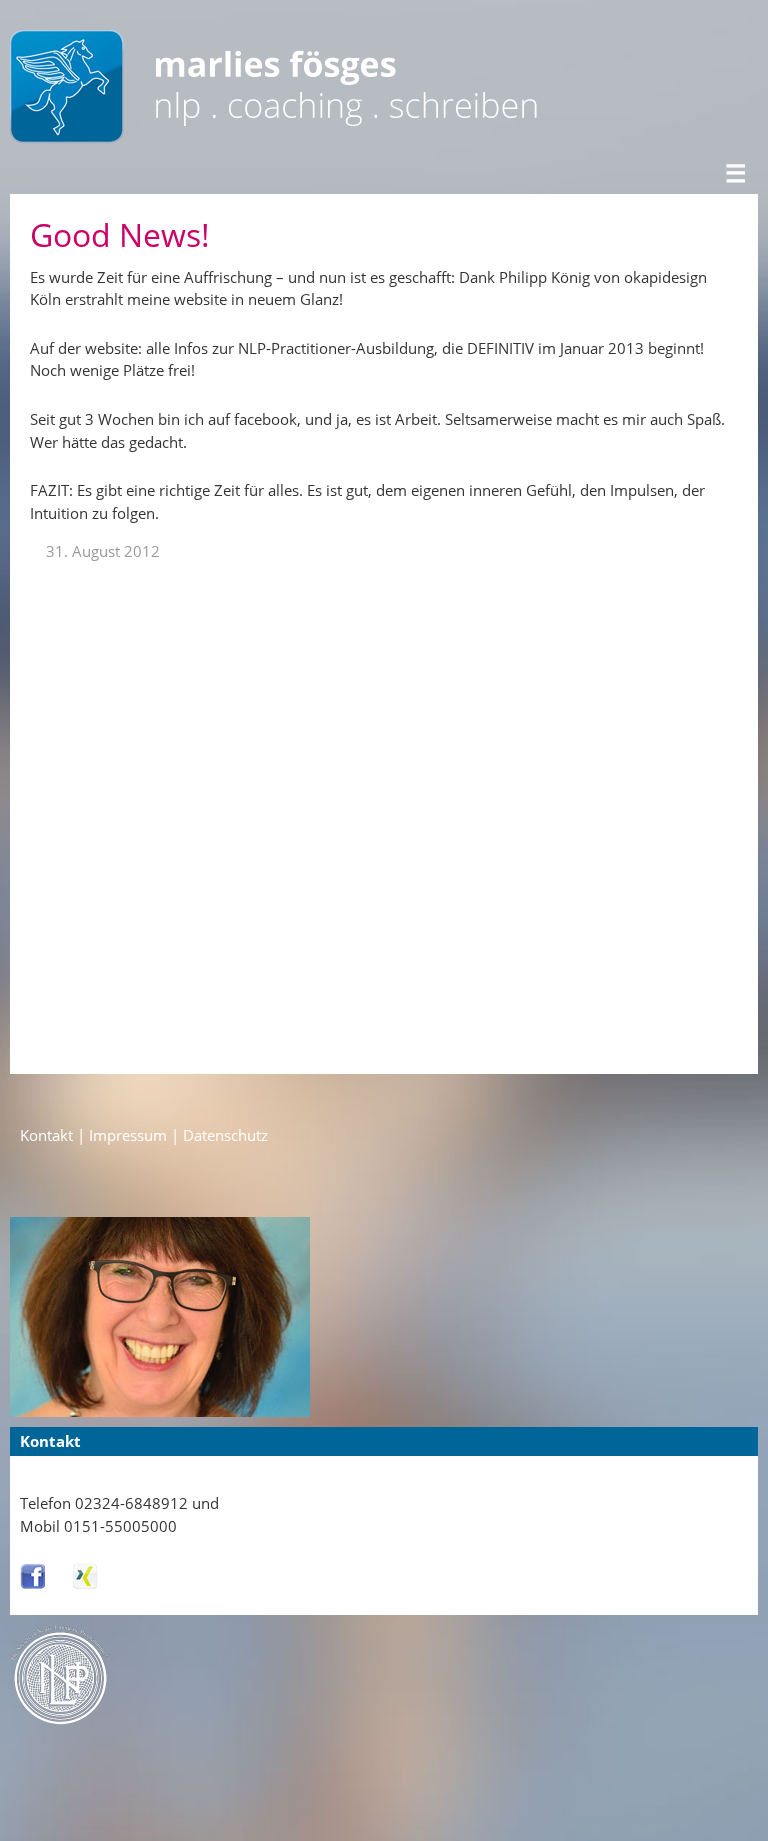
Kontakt (46, 1135)
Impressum (128, 1135)
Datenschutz (225, 1135)
